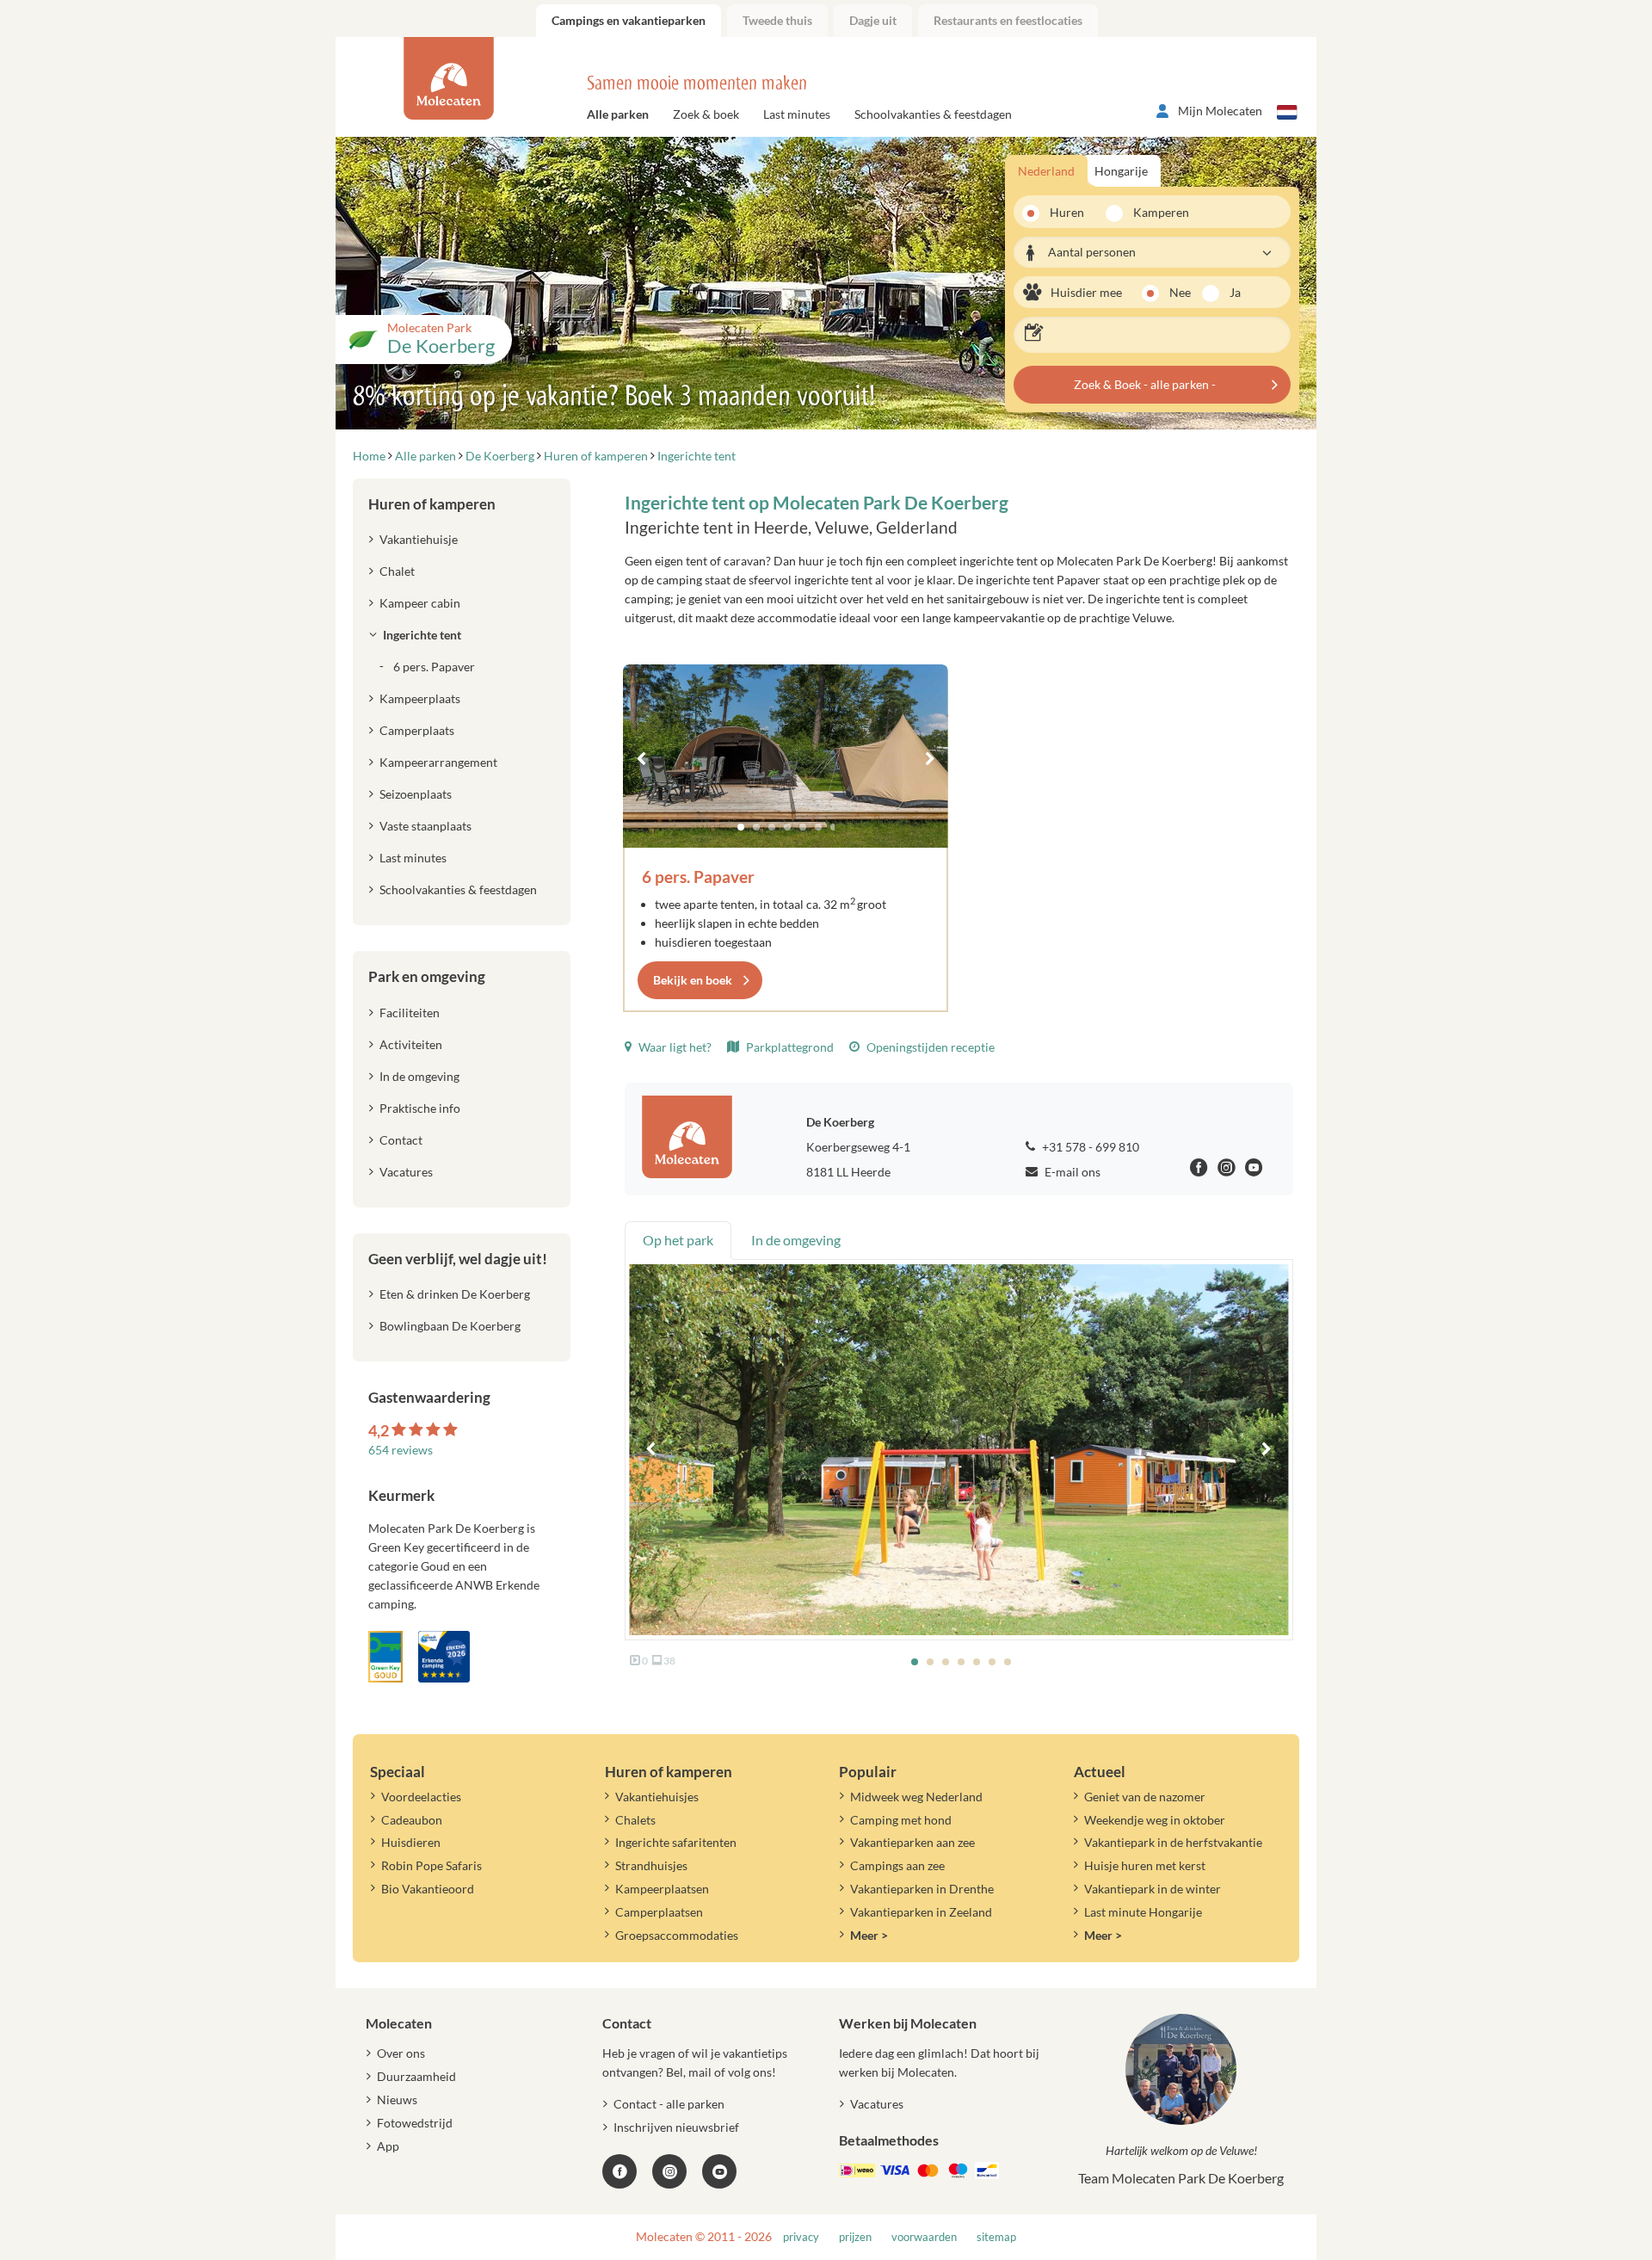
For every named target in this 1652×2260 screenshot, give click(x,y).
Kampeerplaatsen (662, 1889)
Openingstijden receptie (929, 1047)
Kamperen (1156, 212)
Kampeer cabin (420, 603)
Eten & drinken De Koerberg (455, 1294)
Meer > (869, 1935)
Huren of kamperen (432, 504)
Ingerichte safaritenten (676, 1842)
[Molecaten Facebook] (1199, 1170)
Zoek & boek (706, 114)
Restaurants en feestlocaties (1008, 20)
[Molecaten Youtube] (1254, 1170)
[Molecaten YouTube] (719, 2171)
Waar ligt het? (674, 1047)
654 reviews (401, 1450)
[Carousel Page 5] (803, 827)
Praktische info (420, 1108)
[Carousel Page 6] (818, 827)
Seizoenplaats (416, 794)
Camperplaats (417, 730)
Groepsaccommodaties (677, 1935)
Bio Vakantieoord (428, 1889)
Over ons (401, 2053)
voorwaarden (924, 2237)
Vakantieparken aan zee (912, 1842)
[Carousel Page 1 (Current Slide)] (741, 827)
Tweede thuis (777, 20)
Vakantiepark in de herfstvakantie (1173, 1842)
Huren (1067, 212)
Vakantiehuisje (419, 539)
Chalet (397, 571)
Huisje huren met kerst (1145, 1865)
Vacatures (406, 1172)
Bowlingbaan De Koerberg (450, 1326)
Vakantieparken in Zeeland (921, 1912)
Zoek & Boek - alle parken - (1145, 384)
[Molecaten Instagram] (1227, 1170)
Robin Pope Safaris (431, 1865)
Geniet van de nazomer (1145, 1797)
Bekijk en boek (693, 980)
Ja (1235, 292)
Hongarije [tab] (1121, 171)
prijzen (855, 2237)
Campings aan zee (897, 1865)
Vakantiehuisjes (657, 1797)
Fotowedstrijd (415, 2123)
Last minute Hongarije (1143, 1912)
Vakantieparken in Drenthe (922, 1889)
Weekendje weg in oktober (1155, 1820)
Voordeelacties (421, 1797)
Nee (1180, 292)
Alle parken (618, 114)
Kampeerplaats (420, 698)
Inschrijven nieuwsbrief (676, 2127)
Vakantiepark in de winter (1153, 1889)
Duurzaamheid (416, 2076)
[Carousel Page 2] (756, 827)
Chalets (635, 1820)
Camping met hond (901, 1820)
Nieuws (397, 2099)
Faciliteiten (410, 1013)
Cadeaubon (412, 1820)
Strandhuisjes (651, 1865)
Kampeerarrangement (438, 762)
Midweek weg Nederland (916, 1797)
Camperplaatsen (659, 1912)
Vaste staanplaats (425, 826)
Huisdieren (411, 1842)
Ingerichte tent (422, 635)
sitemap (996, 2237)
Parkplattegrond (789, 1047)
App (388, 2146)
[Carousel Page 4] (787, 827)
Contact (401, 1140)
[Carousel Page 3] (772, 827)
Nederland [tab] (1046, 171)
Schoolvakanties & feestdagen (933, 114)
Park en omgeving (427, 976)
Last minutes (797, 114)
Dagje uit (873, 20)
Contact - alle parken (669, 2104)
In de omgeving (419, 1076)
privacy (801, 2237)
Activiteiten (411, 1044)
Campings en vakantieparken (629, 20)
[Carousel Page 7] (834, 827)
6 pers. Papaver (698, 877)
